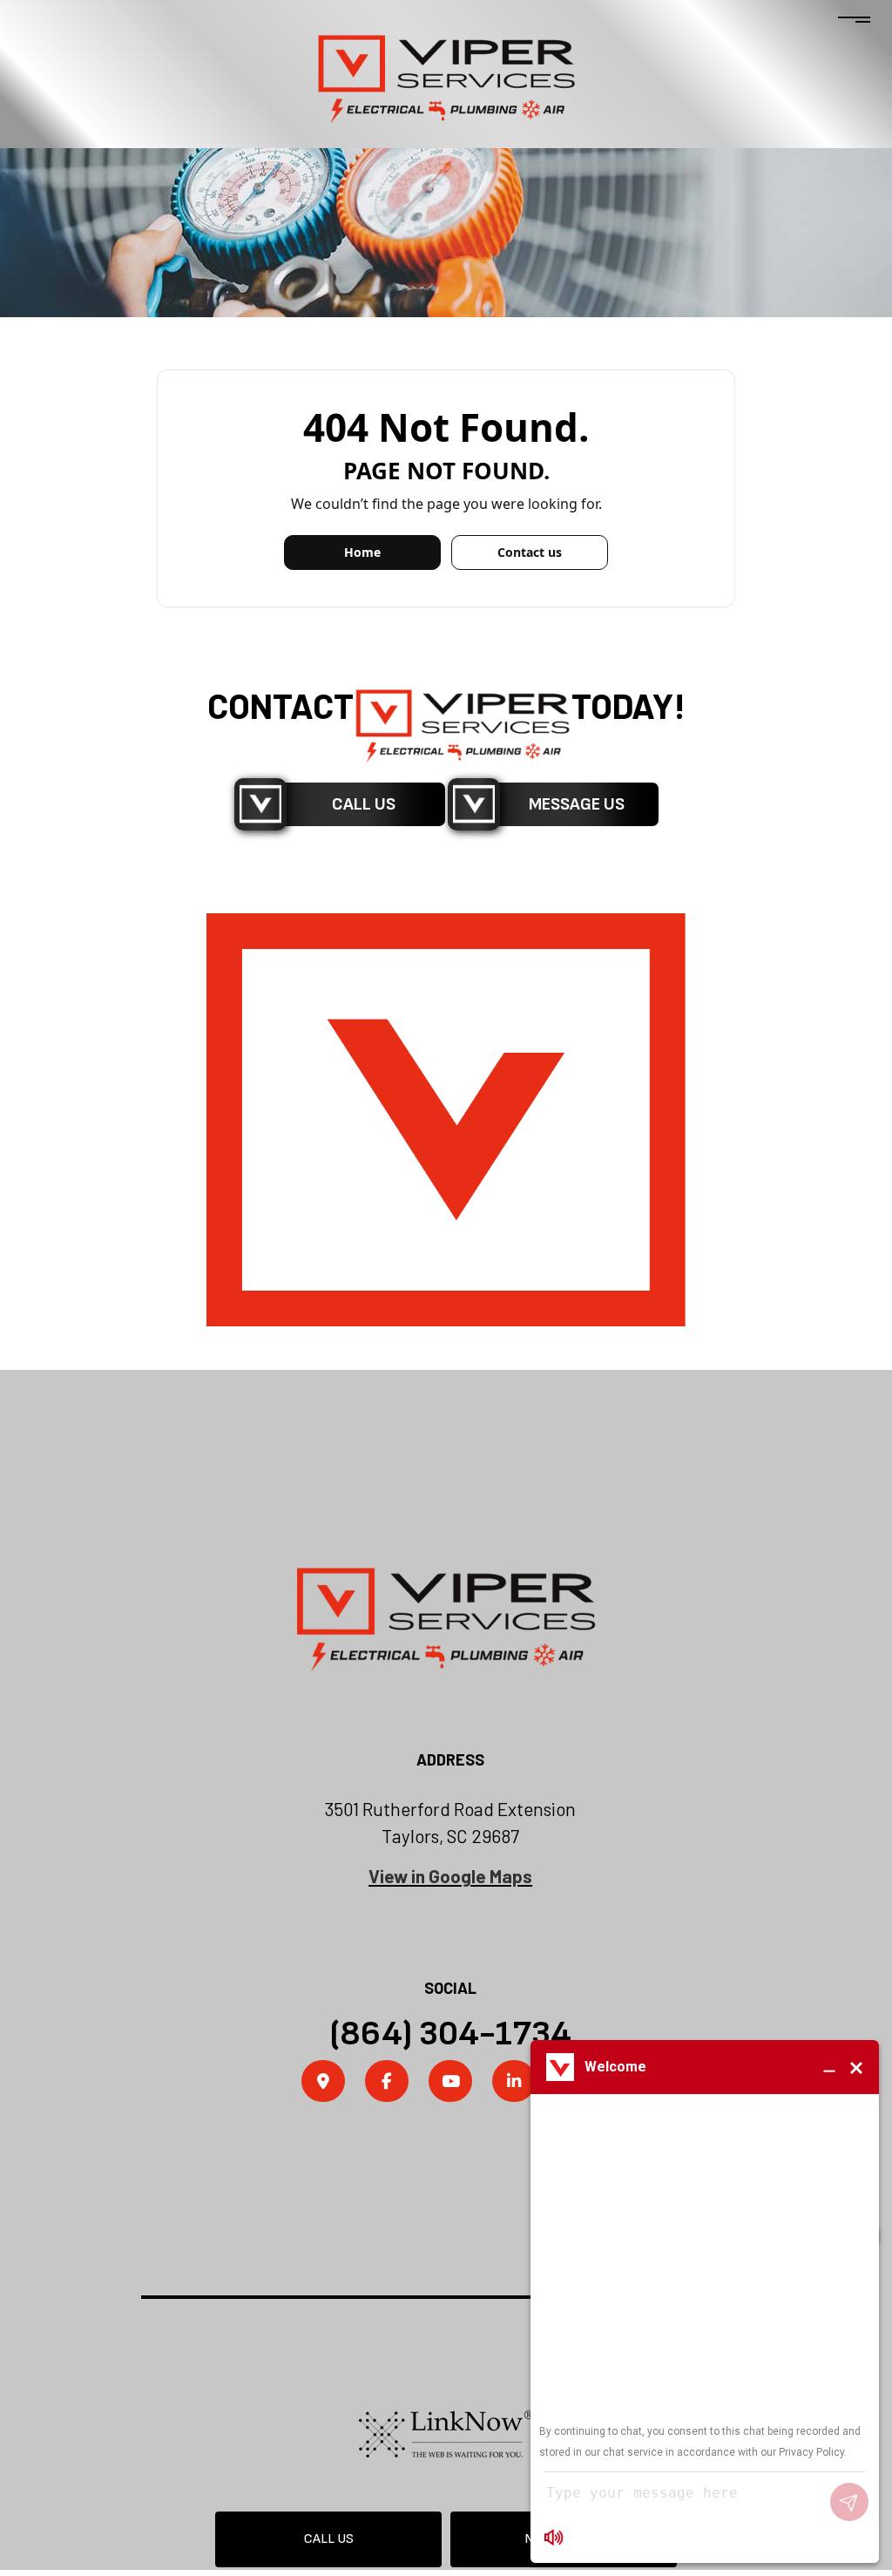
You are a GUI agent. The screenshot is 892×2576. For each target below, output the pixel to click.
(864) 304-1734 (450, 2034)
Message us (577, 804)
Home (362, 552)
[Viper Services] (446, 78)
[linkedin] (514, 2083)
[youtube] (450, 2083)
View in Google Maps (450, 1876)
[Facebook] (387, 2083)
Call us (329, 2539)
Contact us (530, 552)
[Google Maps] (323, 2083)
